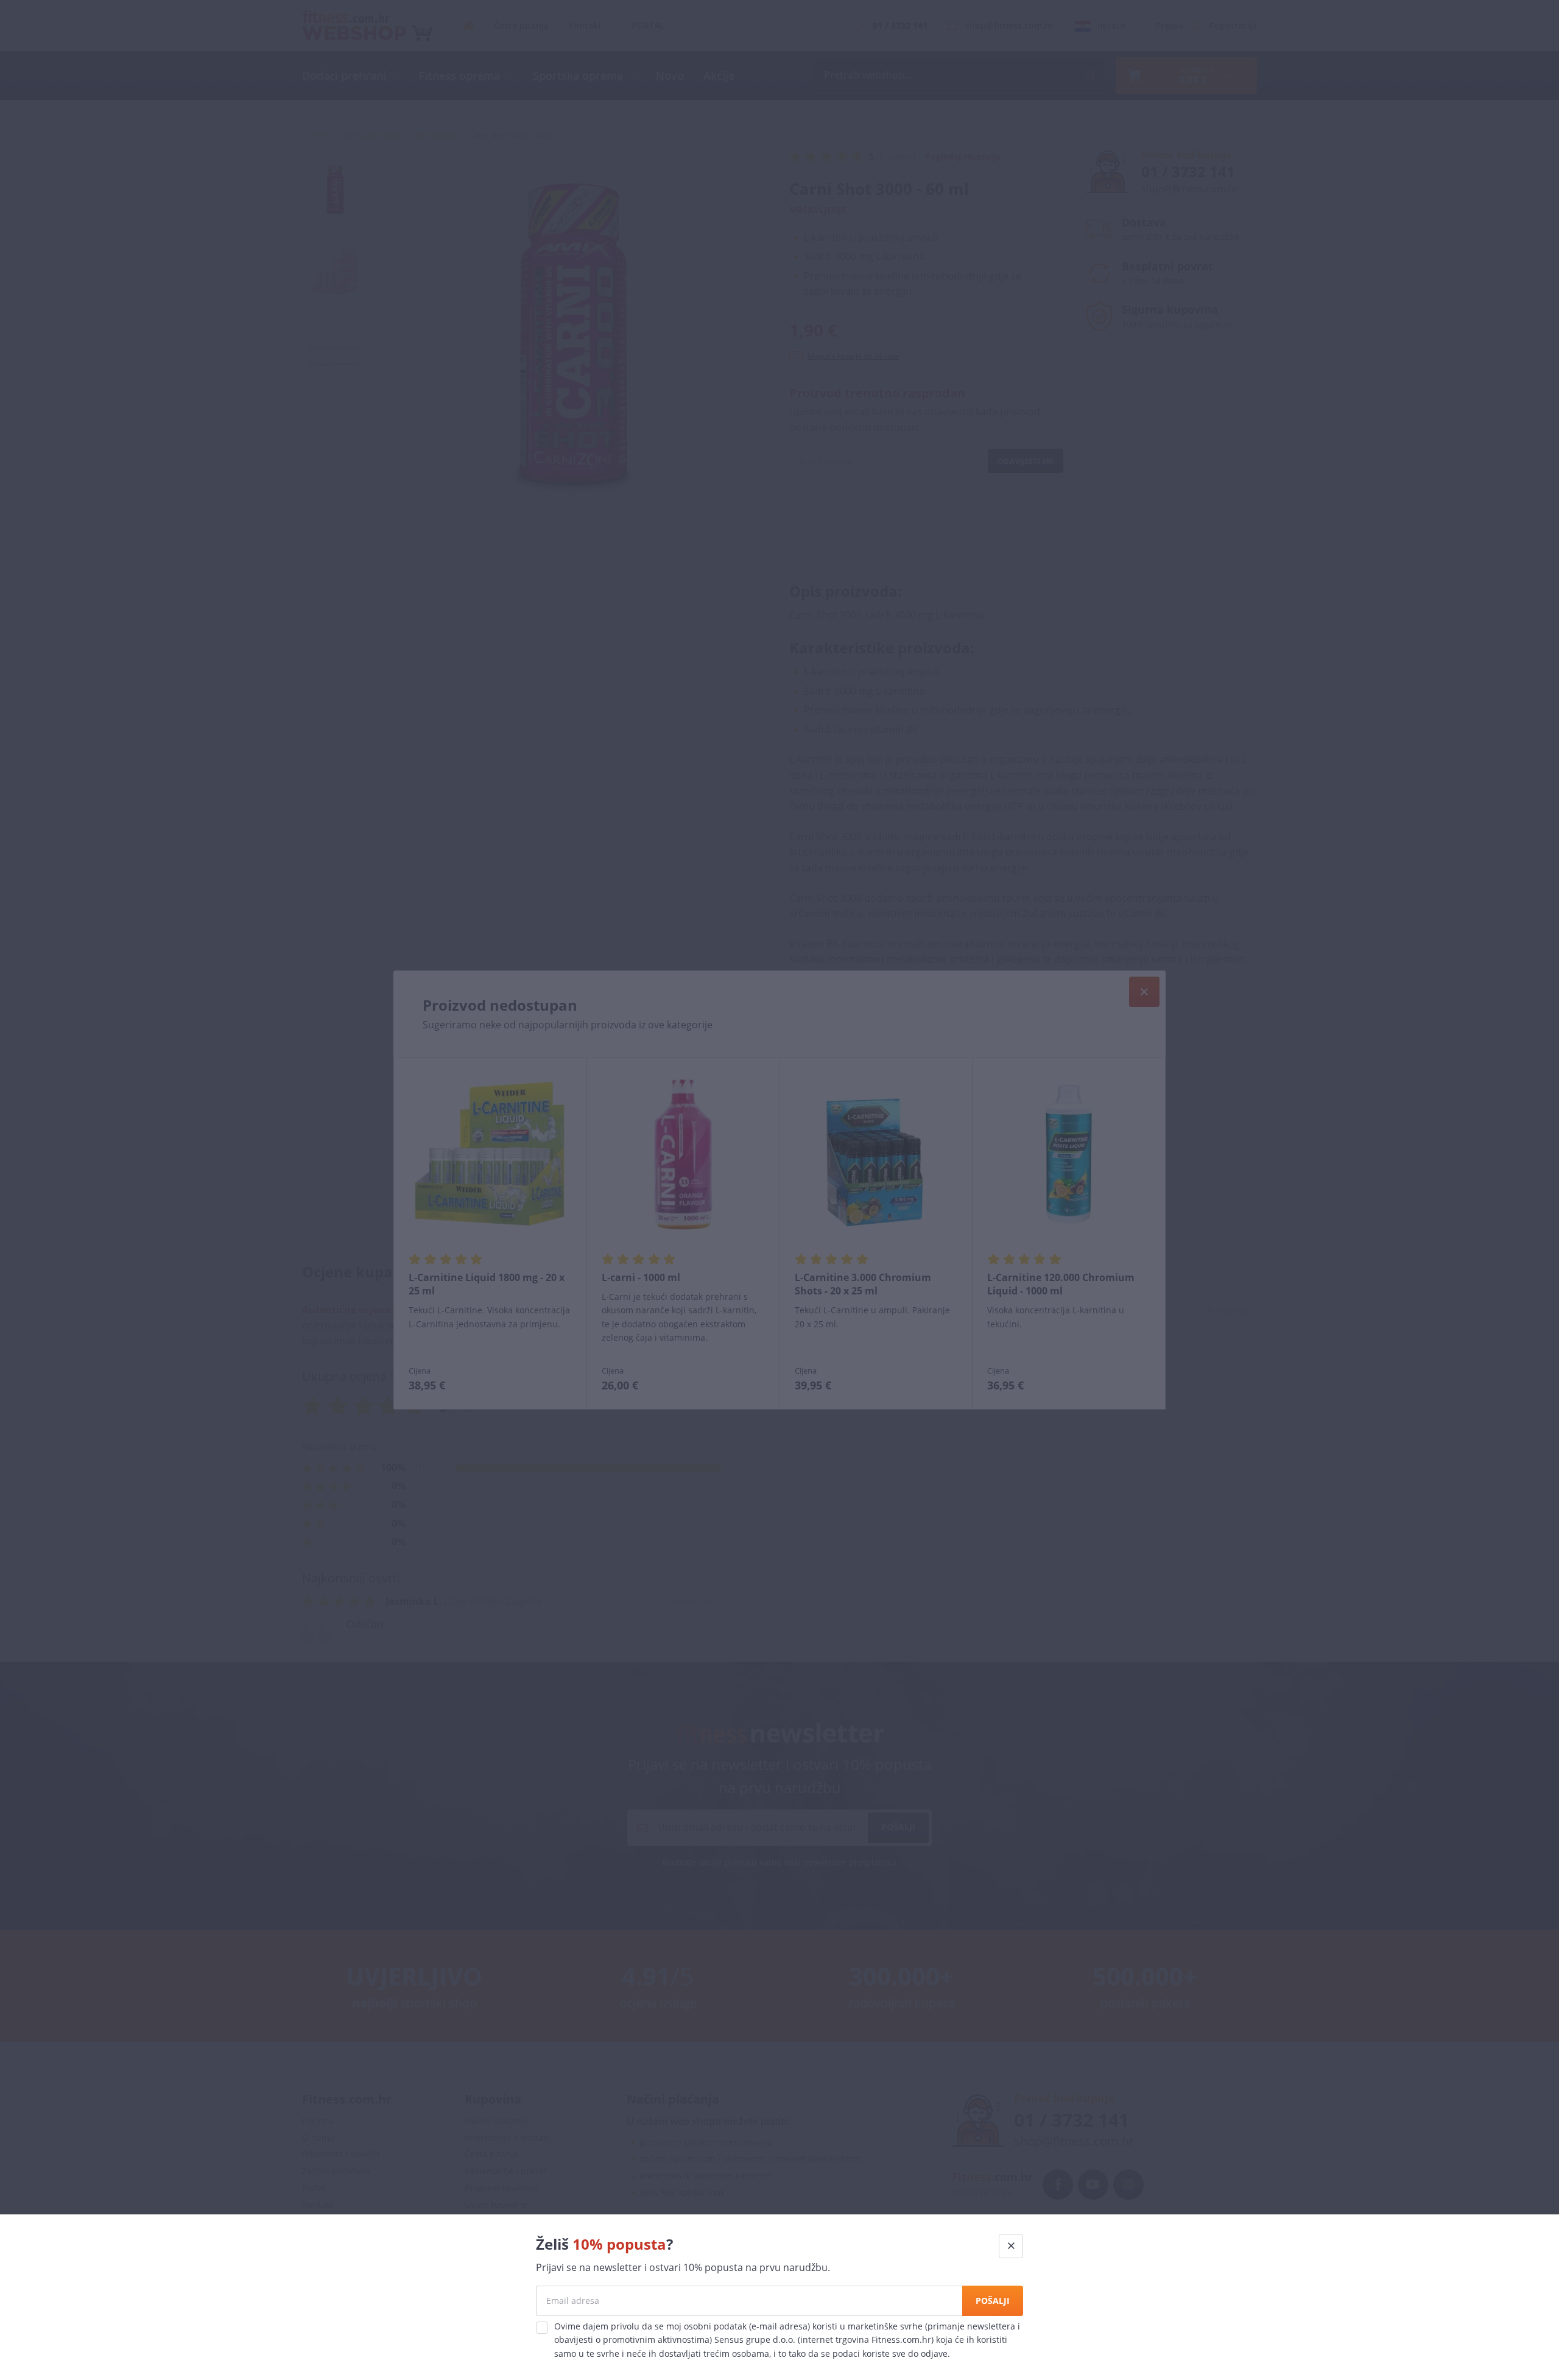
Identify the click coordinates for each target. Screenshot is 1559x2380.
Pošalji (993, 2301)
